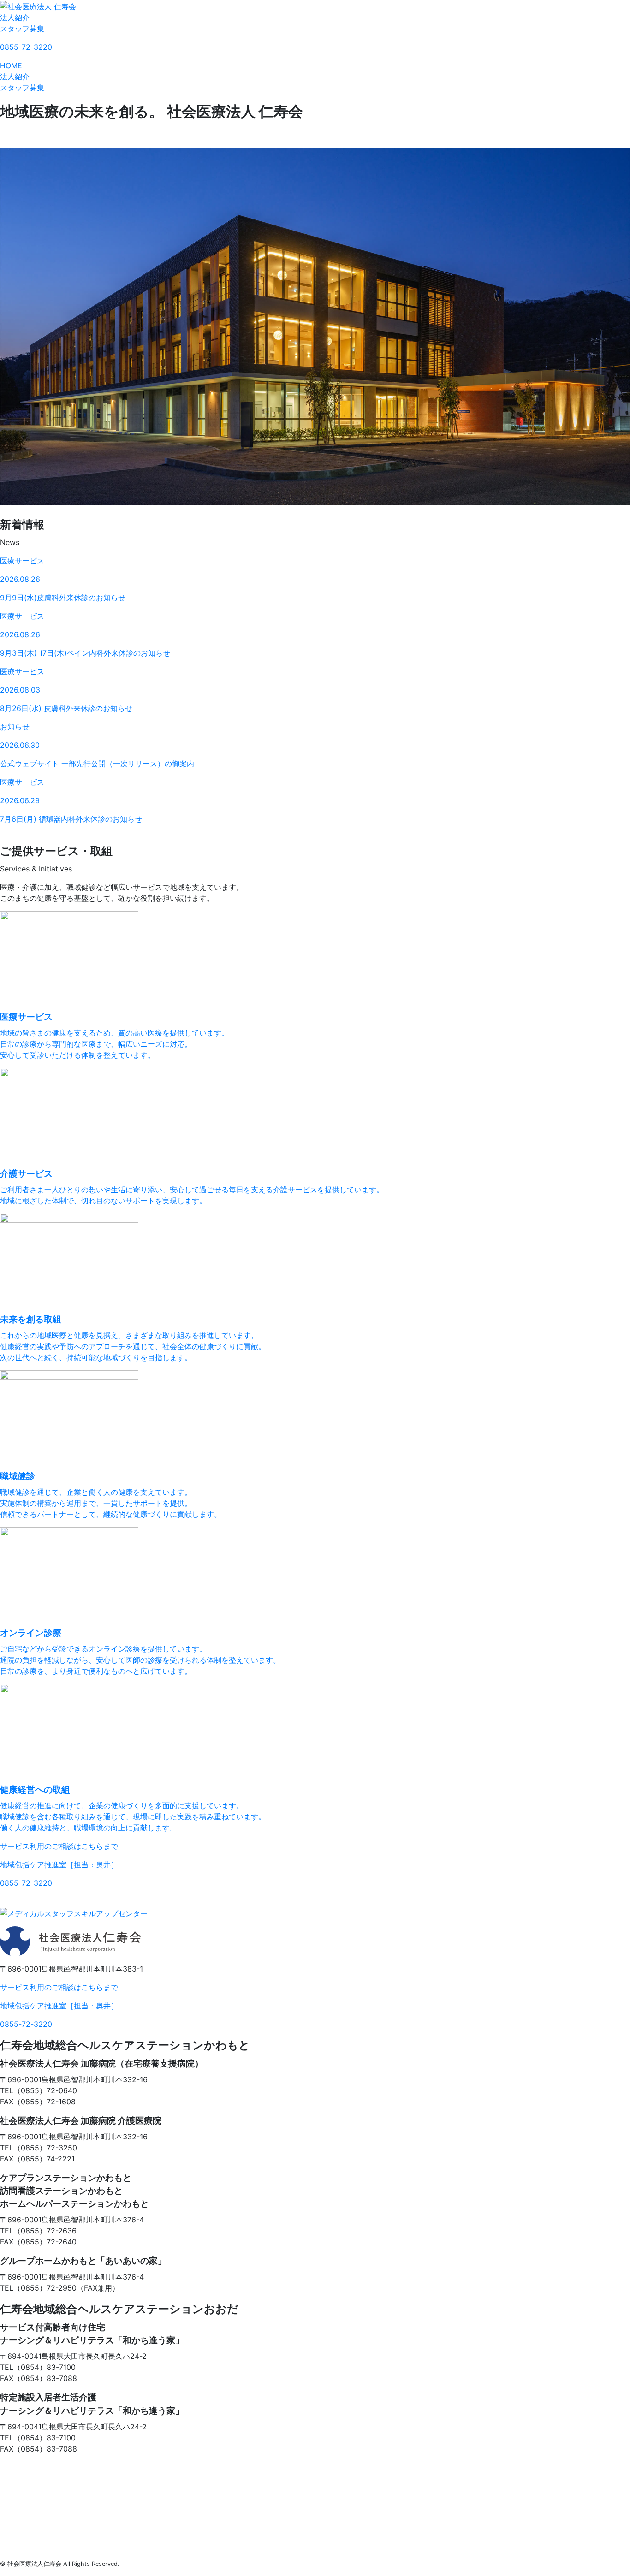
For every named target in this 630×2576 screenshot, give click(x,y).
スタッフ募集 (22, 29)
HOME (11, 65)
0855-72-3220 (26, 47)
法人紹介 (15, 18)
